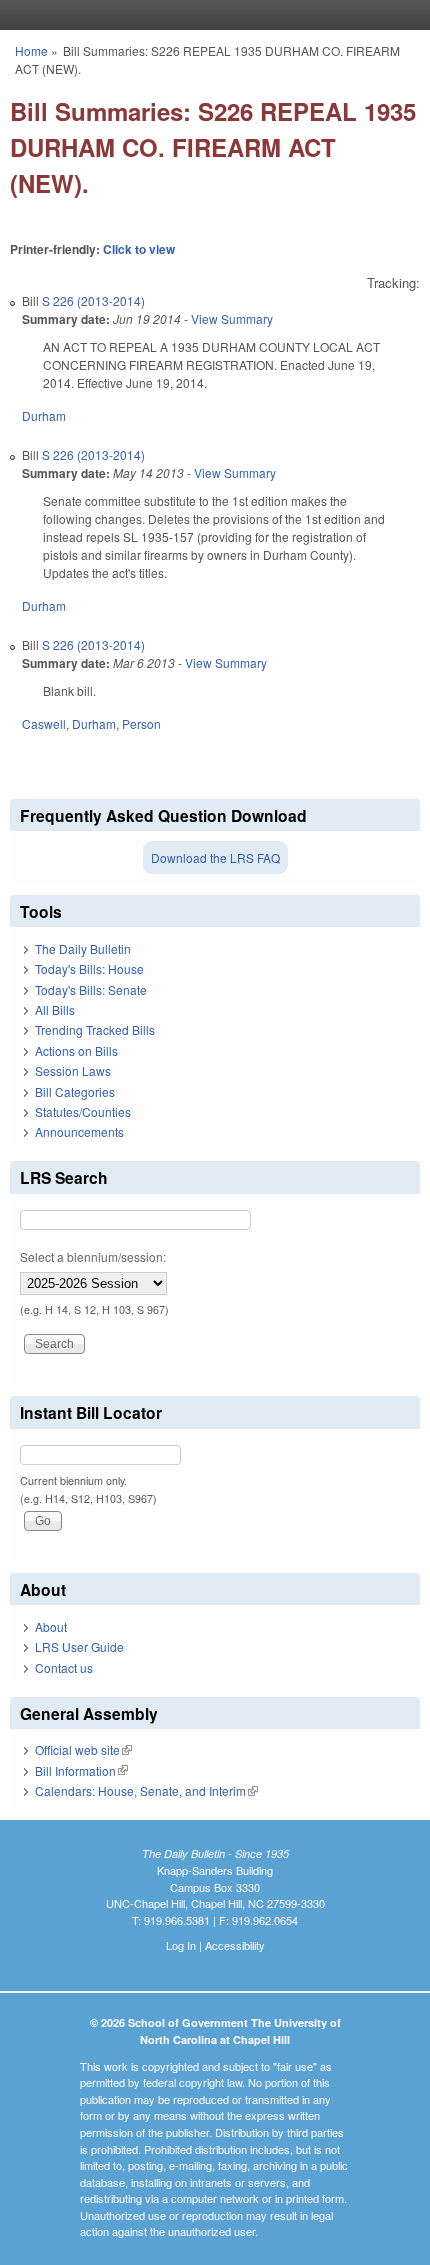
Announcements (79, 1131)
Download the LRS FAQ (215, 857)
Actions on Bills (76, 1050)
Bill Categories (75, 1091)
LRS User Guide (79, 1646)
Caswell (44, 723)
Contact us (64, 1667)
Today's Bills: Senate (91, 989)
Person (141, 723)
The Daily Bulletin (83, 948)
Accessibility (235, 1945)
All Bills (55, 1009)
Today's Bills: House (89, 968)
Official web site (83, 1749)
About (51, 1626)
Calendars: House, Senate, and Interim (146, 1790)
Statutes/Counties (83, 1111)
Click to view (139, 249)
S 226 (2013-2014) (93, 300)
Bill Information (81, 1770)
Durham (44, 415)
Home (31, 50)
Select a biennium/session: (93, 1256)
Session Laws (73, 1070)
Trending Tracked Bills (95, 1029)
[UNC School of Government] (210, 15)
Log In (181, 1945)
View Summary (232, 318)
